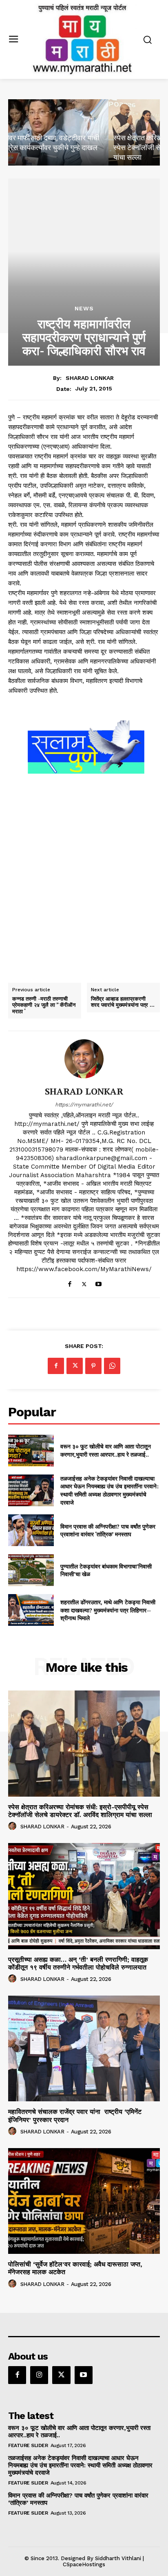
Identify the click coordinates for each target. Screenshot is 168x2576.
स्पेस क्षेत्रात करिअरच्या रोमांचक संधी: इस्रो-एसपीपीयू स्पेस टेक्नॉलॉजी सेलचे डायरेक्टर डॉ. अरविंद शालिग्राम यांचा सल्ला (82, 147)
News (84, 308)
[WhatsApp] (112, 1366)
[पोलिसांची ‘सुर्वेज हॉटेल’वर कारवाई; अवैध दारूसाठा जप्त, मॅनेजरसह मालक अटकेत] (84, 2201)
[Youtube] (98, 1282)
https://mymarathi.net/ (84, 1105)
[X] (84, 1282)
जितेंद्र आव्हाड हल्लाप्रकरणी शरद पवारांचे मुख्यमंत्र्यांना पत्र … (123, 1002)
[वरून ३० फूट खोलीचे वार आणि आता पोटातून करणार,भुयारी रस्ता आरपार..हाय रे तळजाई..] (31, 1450)
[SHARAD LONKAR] (84, 1059)
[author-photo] (13, 1826)
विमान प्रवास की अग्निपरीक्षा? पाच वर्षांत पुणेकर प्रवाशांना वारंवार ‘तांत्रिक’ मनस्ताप (108, 1530)
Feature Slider (28, 2445)
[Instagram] (39, 2375)
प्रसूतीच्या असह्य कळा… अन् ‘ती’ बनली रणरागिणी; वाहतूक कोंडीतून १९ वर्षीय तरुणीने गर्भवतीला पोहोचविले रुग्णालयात (78, 1963)
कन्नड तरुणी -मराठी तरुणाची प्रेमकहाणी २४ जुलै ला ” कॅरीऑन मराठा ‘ (44, 1005)
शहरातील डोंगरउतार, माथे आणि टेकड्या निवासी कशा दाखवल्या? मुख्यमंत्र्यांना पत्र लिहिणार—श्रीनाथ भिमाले (108, 1610)
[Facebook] (70, 1282)
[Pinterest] (93, 1366)
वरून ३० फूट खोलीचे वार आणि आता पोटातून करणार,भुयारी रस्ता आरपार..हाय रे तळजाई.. (106, 1450)
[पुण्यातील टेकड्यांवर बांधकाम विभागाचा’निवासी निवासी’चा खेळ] (31, 1570)
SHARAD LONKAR (90, 378)
